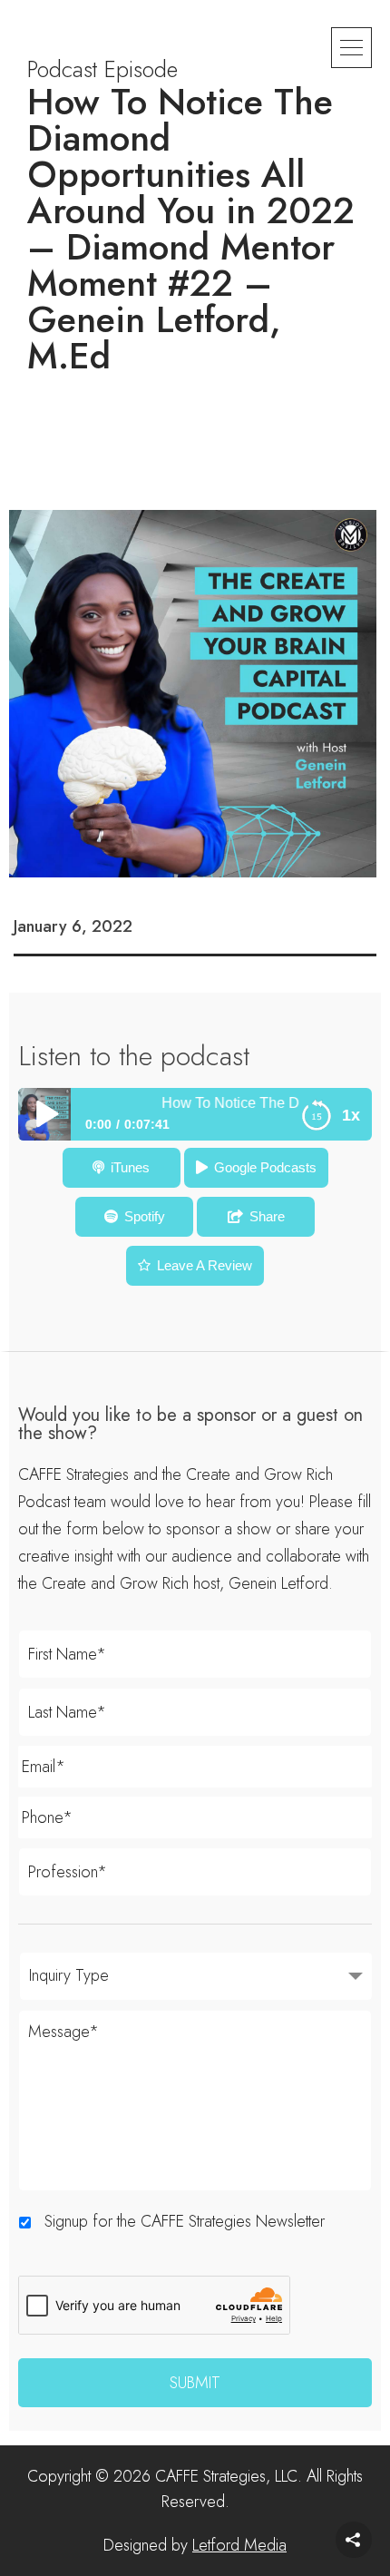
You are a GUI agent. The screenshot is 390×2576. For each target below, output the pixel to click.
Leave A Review (205, 1265)
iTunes (130, 1167)
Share (267, 1216)
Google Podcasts (265, 1167)
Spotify (145, 1216)
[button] (351, 48)
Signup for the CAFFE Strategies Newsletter (185, 2221)
